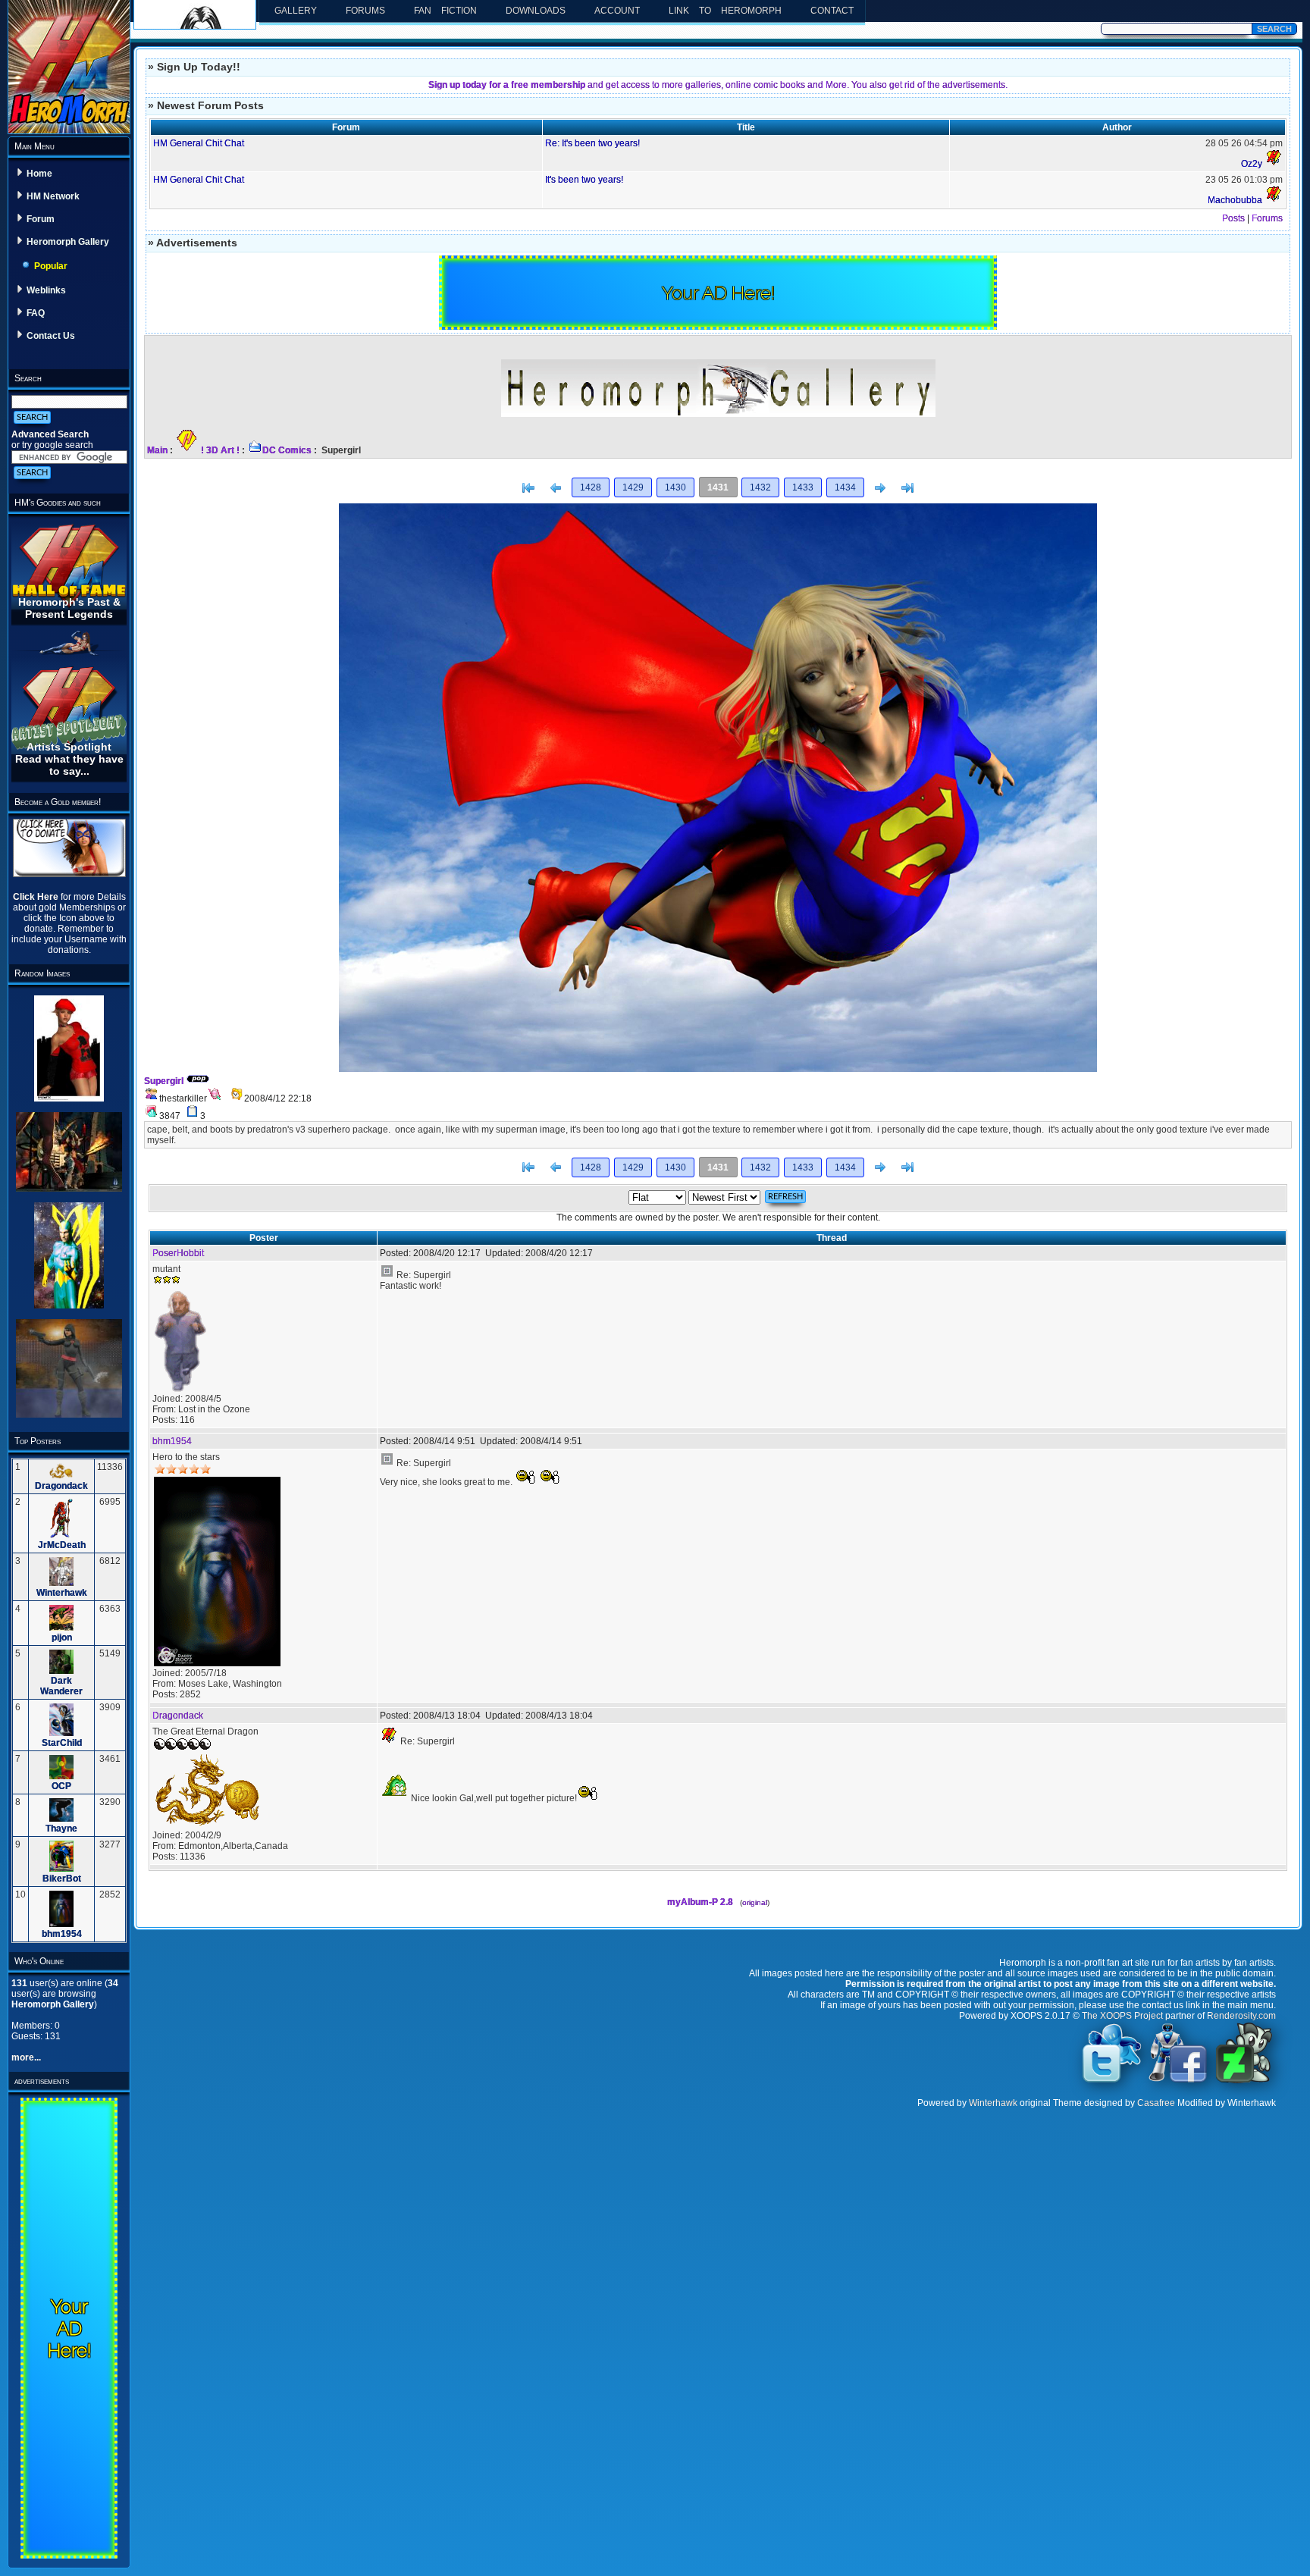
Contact (832, 11)
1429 (633, 487)
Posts (1233, 218)
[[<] (528, 488)
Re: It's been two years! (592, 143)
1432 (760, 487)
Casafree (1156, 2103)
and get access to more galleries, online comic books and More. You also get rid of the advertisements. (718, 85)
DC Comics (287, 450)
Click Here (37, 897)
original (755, 1902)
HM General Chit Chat (199, 143)
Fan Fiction (445, 11)
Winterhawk (62, 1593)
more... (26, 2057)
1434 (845, 487)
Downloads (536, 11)
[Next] (880, 488)
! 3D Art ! (220, 450)
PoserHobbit (178, 1253)
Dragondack (61, 1486)
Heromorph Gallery (68, 242)
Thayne (61, 1829)
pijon (62, 1637)
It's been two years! (584, 180)
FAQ (36, 313)
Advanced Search (50, 434)
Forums (365, 11)
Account (617, 11)
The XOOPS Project (1122, 2016)
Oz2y (1252, 164)
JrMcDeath (62, 1545)
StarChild (62, 1743)
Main (157, 450)
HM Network (53, 196)
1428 (591, 487)
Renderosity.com (1241, 2016)
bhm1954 (62, 1934)
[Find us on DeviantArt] (1244, 2082)
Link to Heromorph (725, 11)
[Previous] (556, 488)
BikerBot (62, 1879)
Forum (41, 219)
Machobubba (1235, 200)
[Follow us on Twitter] (1112, 2082)
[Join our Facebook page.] (1178, 2082)
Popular (51, 266)
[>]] (907, 488)
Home (39, 174)
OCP (61, 1786)
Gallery (296, 11)
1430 (675, 487)
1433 (803, 487)
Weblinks (46, 290)
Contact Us (51, 336)
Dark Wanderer (61, 1686)
